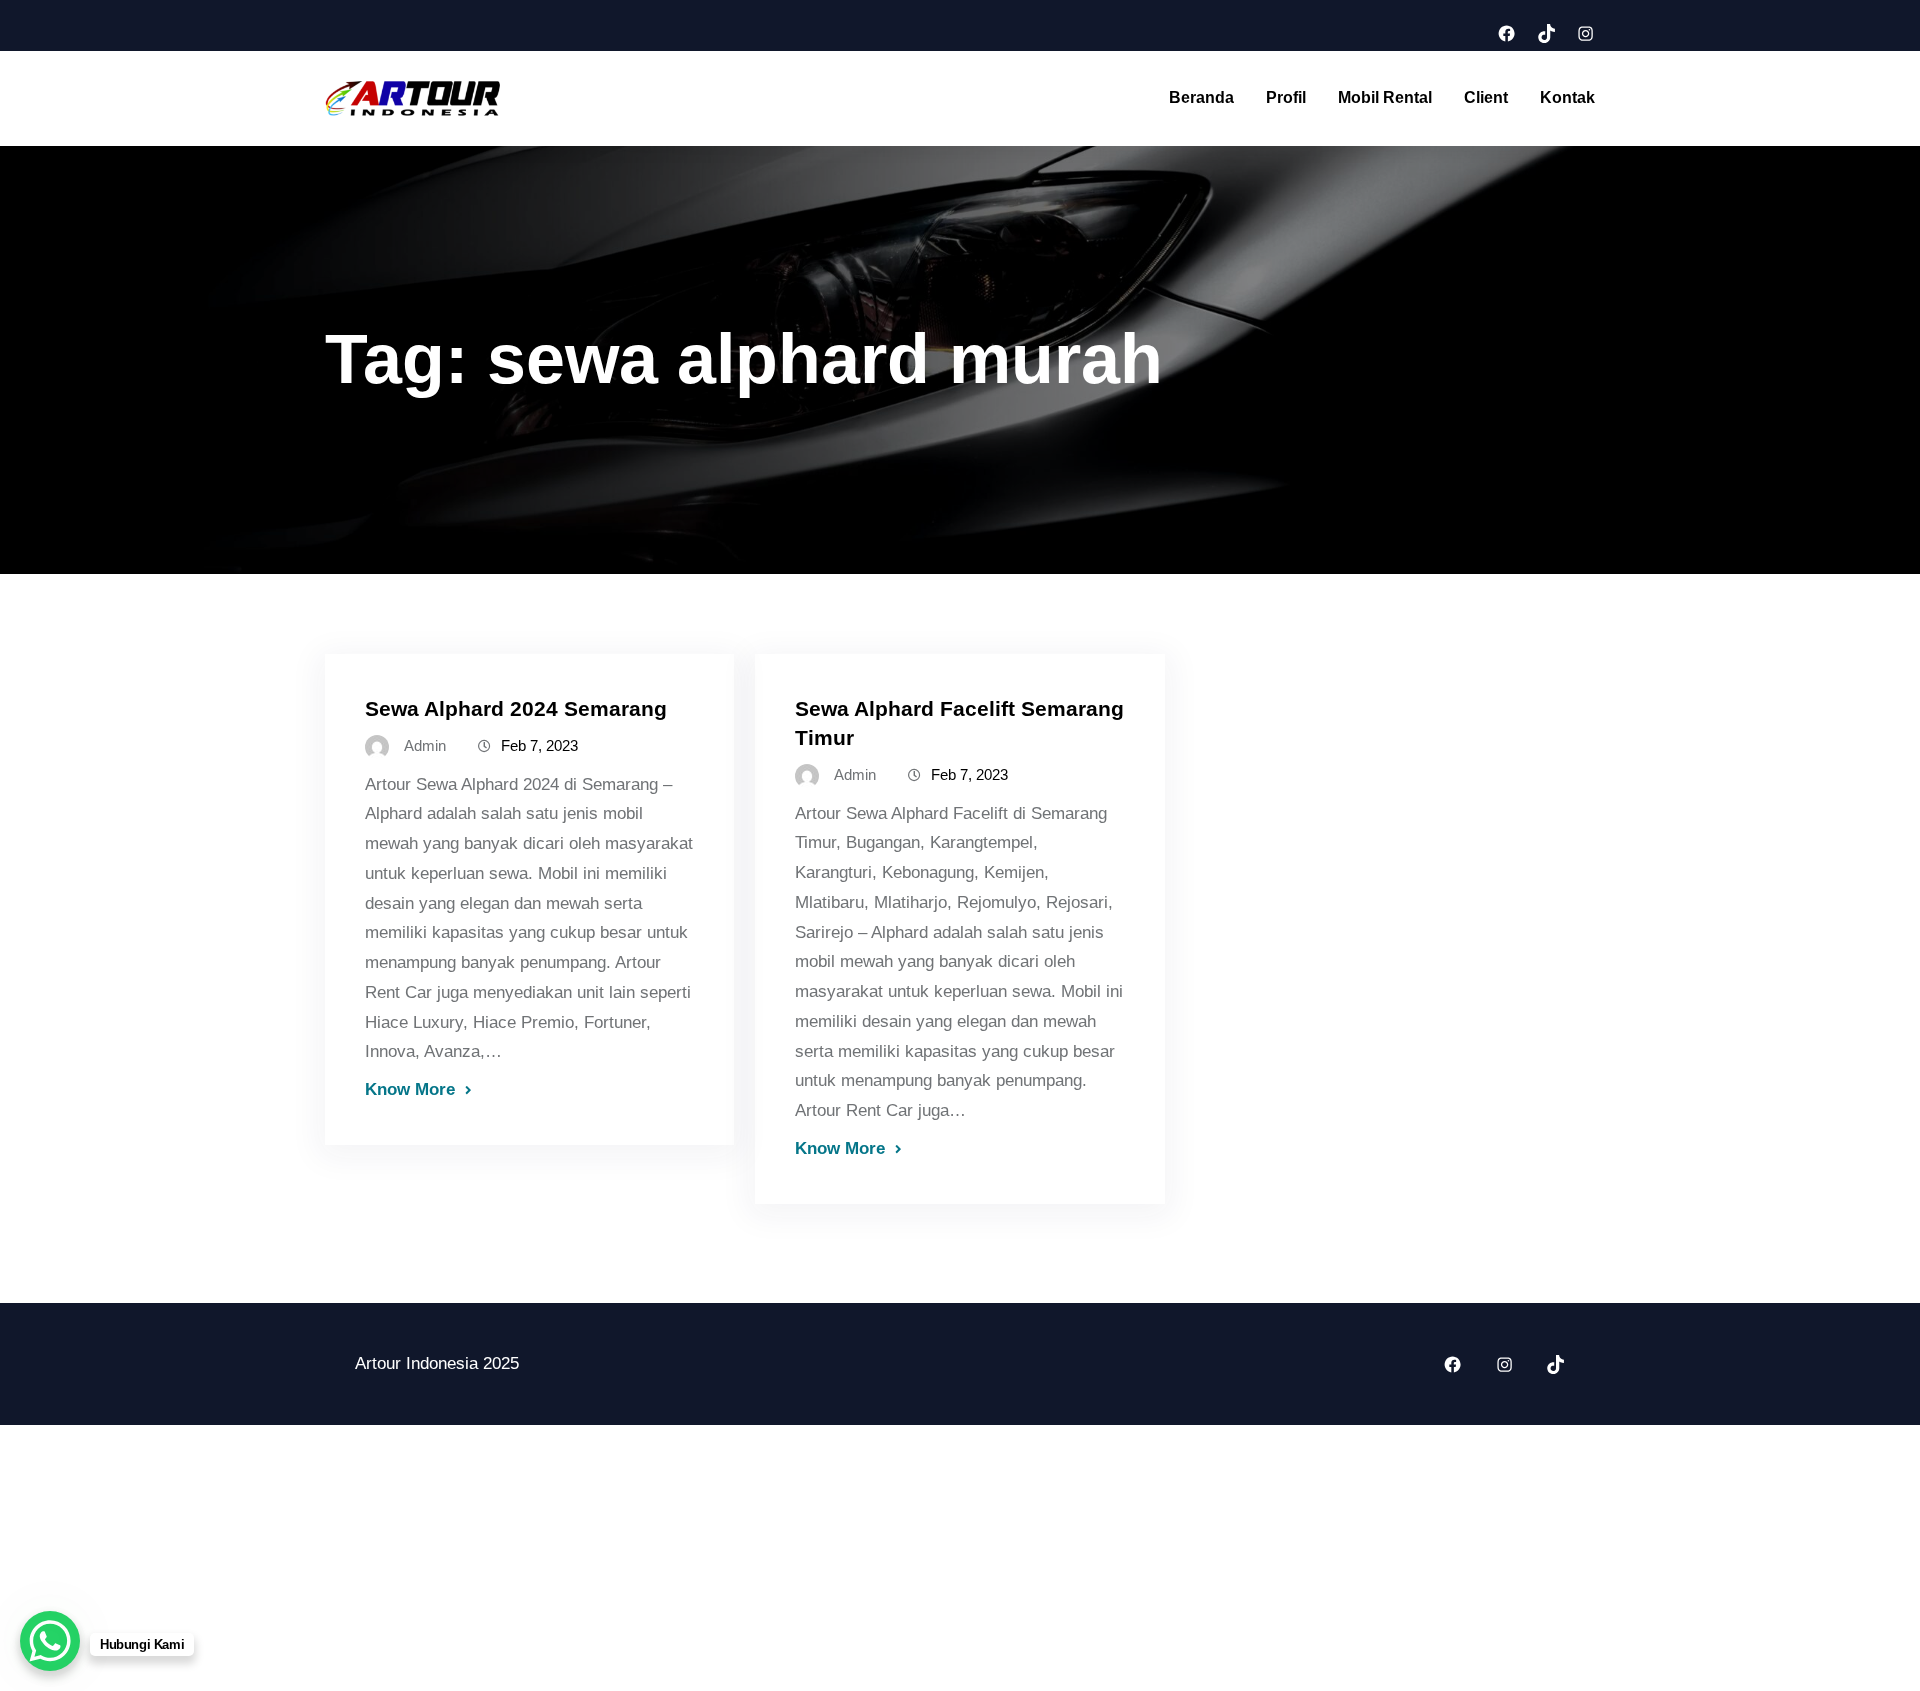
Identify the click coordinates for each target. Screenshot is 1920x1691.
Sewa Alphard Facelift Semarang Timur (959, 723)
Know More (410, 1088)
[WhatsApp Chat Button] (50, 1641)
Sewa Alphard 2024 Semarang (516, 708)
